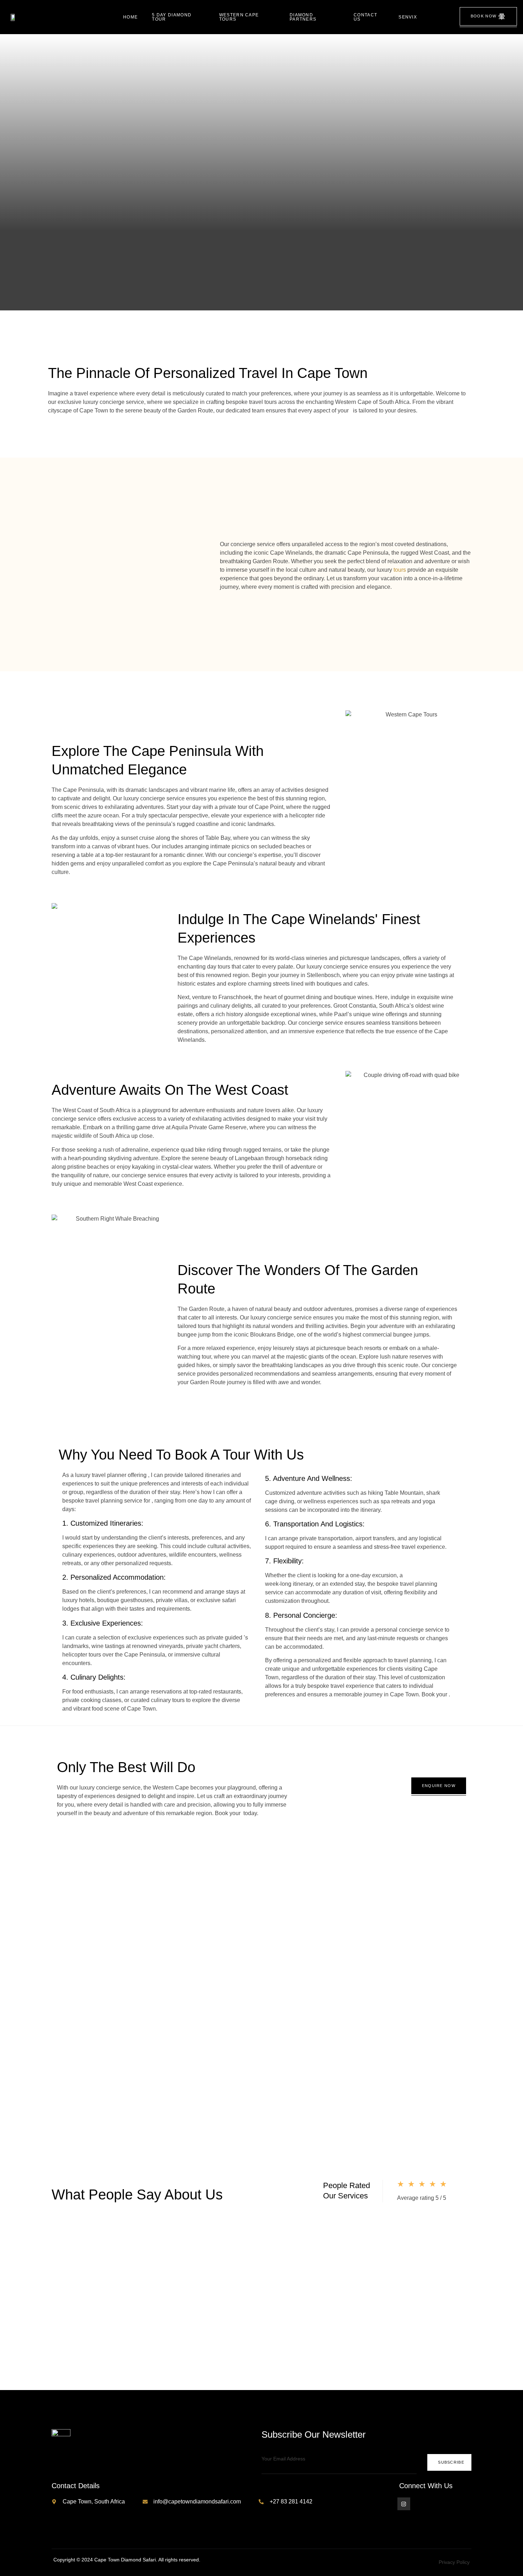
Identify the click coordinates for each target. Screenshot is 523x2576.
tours (400, 570)
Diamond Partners (303, 17)
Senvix (408, 17)
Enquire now (439, 1786)
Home (130, 17)
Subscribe (451, 2462)
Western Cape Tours (239, 17)
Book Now (484, 16)
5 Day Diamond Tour (172, 17)
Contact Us (365, 17)
